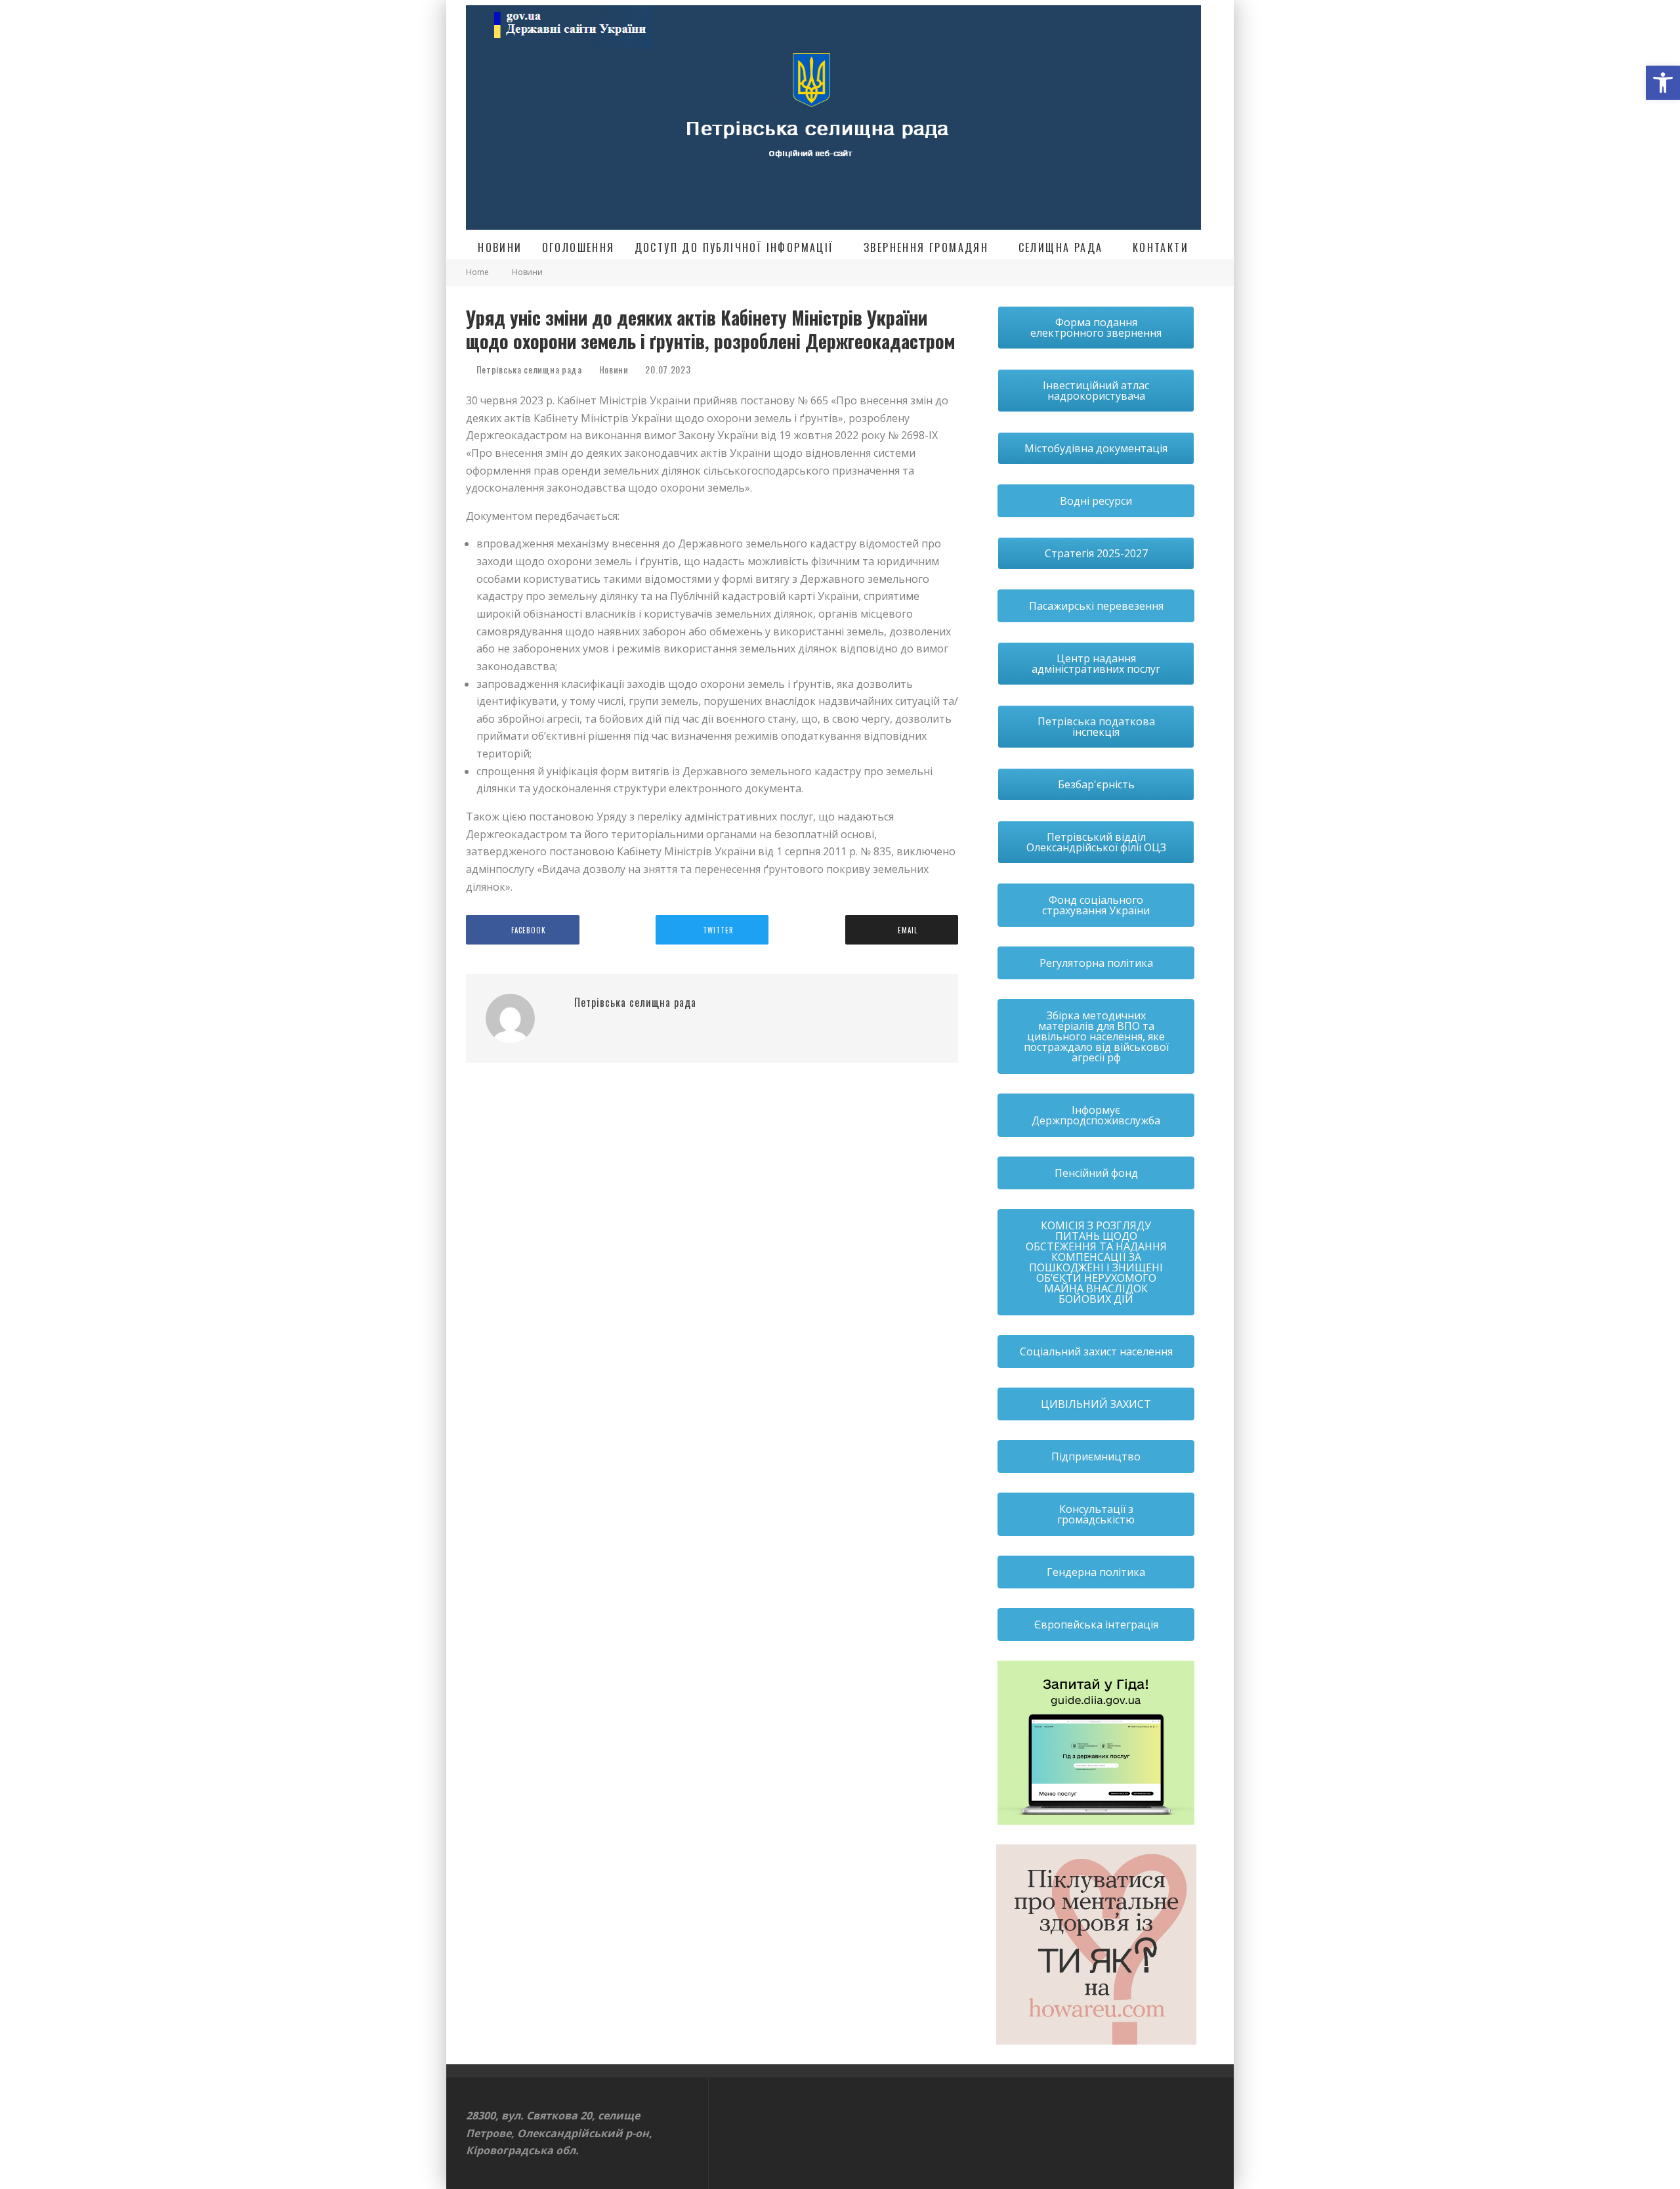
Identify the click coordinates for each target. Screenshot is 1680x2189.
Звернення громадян (926, 247)
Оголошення (578, 247)
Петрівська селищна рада (528, 369)
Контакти (1161, 247)
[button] (1663, 83)
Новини (500, 247)
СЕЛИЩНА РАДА (1061, 247)
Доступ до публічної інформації (734, 247)
